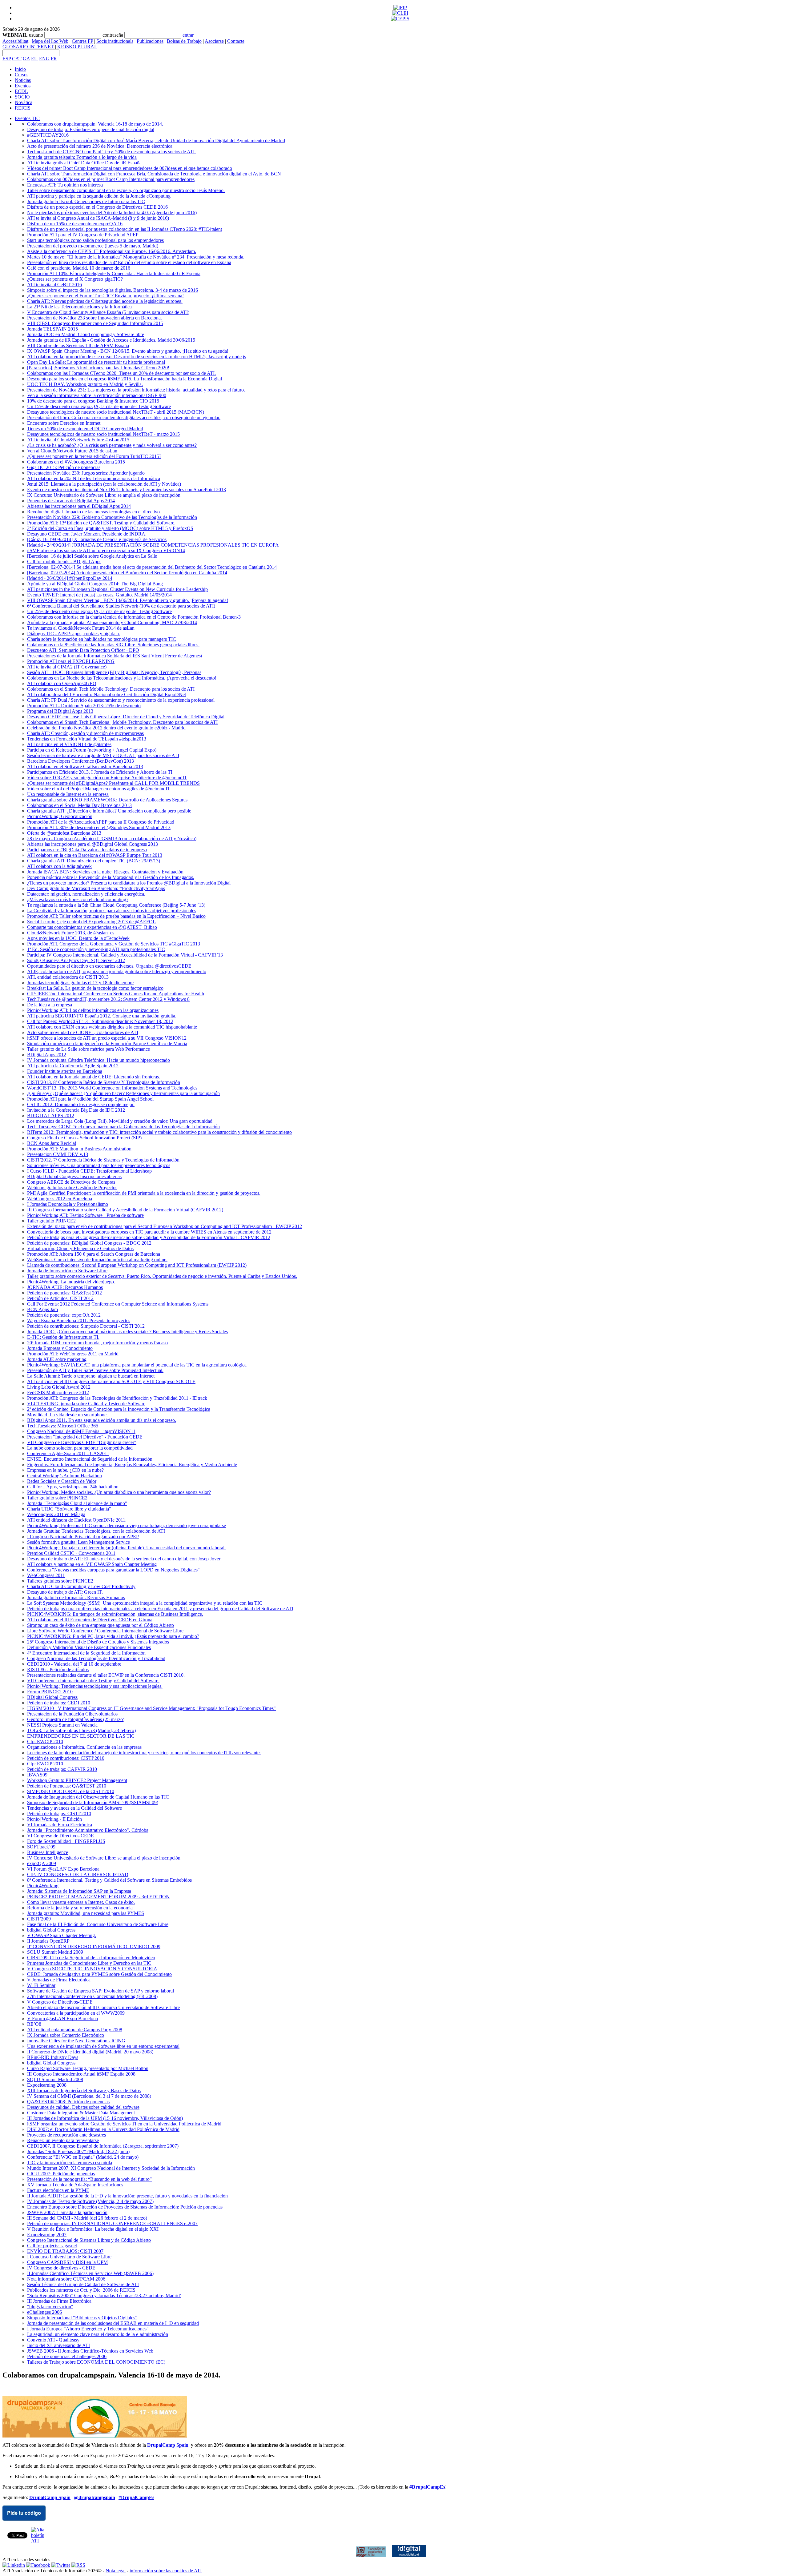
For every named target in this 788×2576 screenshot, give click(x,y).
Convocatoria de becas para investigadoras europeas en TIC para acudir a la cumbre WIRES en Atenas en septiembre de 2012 (149, 1232)
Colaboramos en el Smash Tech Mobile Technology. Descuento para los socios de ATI (111, 689)
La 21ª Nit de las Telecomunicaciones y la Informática (79, 307)
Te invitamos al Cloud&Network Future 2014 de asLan (81, 628)
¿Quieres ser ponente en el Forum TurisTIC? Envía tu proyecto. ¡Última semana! (105, 296)
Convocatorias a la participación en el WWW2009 (76, 2013)
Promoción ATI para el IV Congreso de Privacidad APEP (83, 235)
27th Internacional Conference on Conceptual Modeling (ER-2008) (92, 1996)
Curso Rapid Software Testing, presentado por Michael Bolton (88, 2068)
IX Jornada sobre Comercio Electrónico (66, 2035)
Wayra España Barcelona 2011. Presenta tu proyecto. (78, 1320)
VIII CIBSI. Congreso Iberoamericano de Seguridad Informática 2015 (95, 323)
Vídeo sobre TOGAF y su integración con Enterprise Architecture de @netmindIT (107, 778)
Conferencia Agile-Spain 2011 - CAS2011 (68, 1453)
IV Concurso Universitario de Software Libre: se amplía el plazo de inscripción (104, 1858)
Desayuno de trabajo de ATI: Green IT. (65, 1592)
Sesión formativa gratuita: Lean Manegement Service (78, 1542)
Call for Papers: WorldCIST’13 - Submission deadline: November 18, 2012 (100, 1021)
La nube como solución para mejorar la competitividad (80, 1448)
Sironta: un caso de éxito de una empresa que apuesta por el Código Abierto (101, 1625)
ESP (7, 59)
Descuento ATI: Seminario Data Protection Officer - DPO (83, 650)
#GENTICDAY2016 (48, 135)
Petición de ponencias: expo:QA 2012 (64, 1315)
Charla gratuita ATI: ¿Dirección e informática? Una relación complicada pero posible (109, 811)
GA (26, 59)
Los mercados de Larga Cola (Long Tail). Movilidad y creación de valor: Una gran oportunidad (120, 1121)
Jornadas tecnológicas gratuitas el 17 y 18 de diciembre (80, 983)
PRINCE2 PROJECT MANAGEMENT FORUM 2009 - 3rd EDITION (98, 1897)
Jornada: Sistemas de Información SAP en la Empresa (79, 1891)
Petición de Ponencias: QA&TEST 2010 (67, 1786)
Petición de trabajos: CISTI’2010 (59, 1814)
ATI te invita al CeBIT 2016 (54, 285)
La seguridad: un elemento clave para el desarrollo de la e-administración (98, 2334)
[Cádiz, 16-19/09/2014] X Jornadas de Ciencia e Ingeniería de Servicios (97, 539)
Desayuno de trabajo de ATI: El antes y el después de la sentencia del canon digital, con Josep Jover (124, 1559)
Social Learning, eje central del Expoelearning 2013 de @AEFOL (91, 922)
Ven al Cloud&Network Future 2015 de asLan (72, 451)
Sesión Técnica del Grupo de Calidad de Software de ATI (83, 2284)
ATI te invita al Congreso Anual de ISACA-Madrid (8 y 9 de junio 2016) (98, 218)
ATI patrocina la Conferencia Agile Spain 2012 (73, 1066)
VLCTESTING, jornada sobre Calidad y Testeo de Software (86, 1404)
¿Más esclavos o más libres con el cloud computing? (78, 899)
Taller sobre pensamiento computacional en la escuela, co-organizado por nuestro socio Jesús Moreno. (126, 190)
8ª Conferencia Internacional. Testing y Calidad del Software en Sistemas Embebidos (109, 1880)
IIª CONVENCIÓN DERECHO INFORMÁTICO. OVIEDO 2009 (94, 1946)
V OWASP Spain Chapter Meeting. (62, 1935)
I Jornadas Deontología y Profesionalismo (68, 1204)
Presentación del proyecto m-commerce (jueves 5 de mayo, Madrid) (93, 246)
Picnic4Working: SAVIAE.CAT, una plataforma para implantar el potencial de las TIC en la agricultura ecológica (137, 1365)
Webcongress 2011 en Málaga (56, 1514)
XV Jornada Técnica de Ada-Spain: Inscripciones (75, 2185)
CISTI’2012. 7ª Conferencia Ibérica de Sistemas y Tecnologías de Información (103, 1160)
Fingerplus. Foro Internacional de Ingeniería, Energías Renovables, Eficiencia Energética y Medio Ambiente (132, 1465)
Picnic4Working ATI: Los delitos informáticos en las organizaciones (93, 1010)
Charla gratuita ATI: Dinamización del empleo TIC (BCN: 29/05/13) (94, 861)
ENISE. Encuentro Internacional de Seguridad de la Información (90, 1459)
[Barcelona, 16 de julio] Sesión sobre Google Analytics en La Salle (92, 556)
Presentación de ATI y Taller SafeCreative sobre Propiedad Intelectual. (95, 1370)
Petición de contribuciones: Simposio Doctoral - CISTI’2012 (86, 1326)
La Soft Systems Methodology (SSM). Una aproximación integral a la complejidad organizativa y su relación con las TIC (145, 1603)
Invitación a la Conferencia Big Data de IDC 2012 (76, 1110)
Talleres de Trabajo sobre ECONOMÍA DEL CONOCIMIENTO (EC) (96, 2362)
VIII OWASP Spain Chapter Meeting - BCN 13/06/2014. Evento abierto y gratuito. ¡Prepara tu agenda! (128, 600)
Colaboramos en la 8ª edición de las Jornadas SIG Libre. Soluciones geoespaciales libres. (113, 645)
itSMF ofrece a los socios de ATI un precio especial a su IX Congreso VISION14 (106, 550)
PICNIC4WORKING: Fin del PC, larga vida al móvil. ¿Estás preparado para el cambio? (113, 1636)
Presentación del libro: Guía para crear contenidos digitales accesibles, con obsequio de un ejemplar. (124, 417)
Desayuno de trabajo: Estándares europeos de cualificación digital (91, 129)
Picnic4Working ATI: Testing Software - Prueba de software (85, 1215)
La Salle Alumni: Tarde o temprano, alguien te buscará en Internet (91, 1376)
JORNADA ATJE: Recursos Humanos (65, 1287)
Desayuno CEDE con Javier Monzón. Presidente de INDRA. (87, 534)
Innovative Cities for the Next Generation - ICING (76, 2041)
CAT (17, 59)
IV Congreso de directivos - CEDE (61, 2268)
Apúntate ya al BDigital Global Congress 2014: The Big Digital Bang (95, 584)
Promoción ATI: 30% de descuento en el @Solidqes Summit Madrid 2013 (99, 827)
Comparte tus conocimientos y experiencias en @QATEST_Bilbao (92, 927)
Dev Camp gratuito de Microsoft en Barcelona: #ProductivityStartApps (96, 888)
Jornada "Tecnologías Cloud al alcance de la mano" (77, 1503)
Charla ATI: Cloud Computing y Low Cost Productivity (81, 1586)
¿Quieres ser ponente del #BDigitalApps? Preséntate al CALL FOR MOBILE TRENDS (113, 783)
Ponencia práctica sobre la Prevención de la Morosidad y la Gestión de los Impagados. (111, 877)
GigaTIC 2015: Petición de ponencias (64, 467)
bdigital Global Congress (51, 1930)
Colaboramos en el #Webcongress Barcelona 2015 (76, 462)
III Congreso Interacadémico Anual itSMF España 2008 (81, 2074)
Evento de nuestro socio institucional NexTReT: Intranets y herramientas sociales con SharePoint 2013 (127, 490)
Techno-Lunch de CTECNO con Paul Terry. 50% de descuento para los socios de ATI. (111, 152)
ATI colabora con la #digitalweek (59, 866)
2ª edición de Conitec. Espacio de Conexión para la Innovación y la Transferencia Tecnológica (119, 1409)
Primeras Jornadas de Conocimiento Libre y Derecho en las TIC (89, 1963)
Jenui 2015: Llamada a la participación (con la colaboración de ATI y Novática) (104, 484)
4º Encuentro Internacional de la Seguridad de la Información (86, 1653)
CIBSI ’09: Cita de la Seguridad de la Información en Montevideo (91, 1958)
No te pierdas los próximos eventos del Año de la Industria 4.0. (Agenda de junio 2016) (112, 213)
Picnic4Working (43, 1886)
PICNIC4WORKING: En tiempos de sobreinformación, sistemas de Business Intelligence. (115, 1614)
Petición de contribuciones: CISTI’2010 (66, 1758)
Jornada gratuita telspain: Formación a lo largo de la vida (82, 157)
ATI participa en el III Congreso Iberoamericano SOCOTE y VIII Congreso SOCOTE (111, 1381)
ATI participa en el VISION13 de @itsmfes (69, 744)
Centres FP (82, 41)
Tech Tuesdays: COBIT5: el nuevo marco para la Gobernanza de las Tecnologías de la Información (123, 1127)
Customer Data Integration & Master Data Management (81, 2113)
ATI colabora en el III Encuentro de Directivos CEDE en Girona (90, 1620)
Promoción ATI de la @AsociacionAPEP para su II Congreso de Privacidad (101, 822)
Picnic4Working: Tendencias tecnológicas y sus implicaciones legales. (95, 1686)
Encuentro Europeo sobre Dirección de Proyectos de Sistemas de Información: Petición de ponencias (125, 2207)
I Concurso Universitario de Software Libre (69, 2257)
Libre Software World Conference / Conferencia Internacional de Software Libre (105, 1631)
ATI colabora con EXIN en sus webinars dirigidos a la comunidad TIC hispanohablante (112, 1027)
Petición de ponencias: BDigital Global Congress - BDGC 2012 (89, 1243)
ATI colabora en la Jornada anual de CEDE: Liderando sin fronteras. (94, 1077)
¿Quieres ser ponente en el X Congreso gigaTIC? (75, 279)
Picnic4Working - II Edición (54, 1819)
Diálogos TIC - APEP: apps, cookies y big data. (74, 634)
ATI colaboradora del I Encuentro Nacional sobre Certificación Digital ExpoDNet (107, 694)
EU (34, 59)
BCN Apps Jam (42, 1309)
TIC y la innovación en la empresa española (70, 2163)
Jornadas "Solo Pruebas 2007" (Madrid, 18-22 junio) (78, 2151)
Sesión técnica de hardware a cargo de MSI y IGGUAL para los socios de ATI (103, 755)
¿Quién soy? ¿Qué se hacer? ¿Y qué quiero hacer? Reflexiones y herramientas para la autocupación (123, 1093)
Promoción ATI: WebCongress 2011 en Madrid (73, 1354)
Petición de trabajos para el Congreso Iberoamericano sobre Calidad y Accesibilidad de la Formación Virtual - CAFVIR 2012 (149, 1237)
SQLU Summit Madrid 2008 (55, 2079)
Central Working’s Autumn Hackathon (64, 1476)
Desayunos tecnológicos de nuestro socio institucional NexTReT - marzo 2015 (103, 434)
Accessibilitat (15, 41)
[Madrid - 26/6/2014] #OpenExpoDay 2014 (70, 578)
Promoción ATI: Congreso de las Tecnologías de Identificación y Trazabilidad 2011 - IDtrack (117, 1398)
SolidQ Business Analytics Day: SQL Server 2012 (76, 960)
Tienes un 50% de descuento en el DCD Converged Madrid (85, 429)
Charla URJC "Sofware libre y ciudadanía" (69, 1509)
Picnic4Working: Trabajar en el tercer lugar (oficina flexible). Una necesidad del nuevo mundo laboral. (126, 1548)
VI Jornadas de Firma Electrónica (60, 1825)
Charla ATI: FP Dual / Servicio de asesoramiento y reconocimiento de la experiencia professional (121, 700)
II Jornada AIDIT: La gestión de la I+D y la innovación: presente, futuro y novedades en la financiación (127, 2196)
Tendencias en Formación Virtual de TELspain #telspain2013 (87, 739)
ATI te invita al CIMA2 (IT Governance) (67, 667)
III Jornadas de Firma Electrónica (59, 2301)
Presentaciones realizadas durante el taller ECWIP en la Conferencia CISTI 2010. (106, 1675)
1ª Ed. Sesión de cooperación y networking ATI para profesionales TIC (96, 949)
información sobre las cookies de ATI (166, 2571)
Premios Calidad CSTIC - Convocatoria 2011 (71, 1553)
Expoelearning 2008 (47, 2085)
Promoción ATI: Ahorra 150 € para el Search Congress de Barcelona (94, 1254)
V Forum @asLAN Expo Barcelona (62, 2018)
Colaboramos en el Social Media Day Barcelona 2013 (79, 805)
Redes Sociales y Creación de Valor (62, 1481)
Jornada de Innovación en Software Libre (67, 1271)
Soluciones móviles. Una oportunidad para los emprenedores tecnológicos (99, 1165)
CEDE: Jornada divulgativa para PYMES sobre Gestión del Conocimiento (99, 1974)
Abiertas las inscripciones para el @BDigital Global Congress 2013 (92, 844)
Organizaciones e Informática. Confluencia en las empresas (84, 1747)
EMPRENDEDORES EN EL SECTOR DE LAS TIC (81, 1736)
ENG (44, 59)
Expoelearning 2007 (47, 2235)
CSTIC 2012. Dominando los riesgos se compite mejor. (81, 1104)
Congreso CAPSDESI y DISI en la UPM (67, 2262)
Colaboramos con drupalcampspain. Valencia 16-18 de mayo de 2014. (95, 124)
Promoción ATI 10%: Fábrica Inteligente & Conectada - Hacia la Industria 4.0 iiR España (114, 273)
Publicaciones (150, 41)
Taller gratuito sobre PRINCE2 (57, 1498)
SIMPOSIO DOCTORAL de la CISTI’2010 (71, 1791)
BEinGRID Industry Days (53, 2057)
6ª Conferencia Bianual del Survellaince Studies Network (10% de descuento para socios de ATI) (121, 606)
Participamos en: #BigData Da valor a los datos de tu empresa (87, 850)
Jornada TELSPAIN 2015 (52, 329)
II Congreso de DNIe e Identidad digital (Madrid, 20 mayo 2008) (90, 2052)
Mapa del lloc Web (50, 41)
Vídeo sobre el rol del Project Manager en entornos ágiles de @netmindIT (99, 789)
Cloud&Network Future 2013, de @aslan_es (71, 933)
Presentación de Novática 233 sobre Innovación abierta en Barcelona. (94, 318)
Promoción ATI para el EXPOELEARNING (71, 661)
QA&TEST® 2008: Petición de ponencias (68, 2102)
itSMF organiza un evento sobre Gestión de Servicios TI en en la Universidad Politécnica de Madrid (124, 2124)
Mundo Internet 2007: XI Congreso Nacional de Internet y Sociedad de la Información (111, 2168)
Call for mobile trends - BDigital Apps (64, 562)
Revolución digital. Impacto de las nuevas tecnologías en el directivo (93, 512)
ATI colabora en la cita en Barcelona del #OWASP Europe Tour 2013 (95, 855)
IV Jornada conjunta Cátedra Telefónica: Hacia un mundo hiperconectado (98, 1060)
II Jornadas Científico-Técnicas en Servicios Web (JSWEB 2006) (90, 2273)
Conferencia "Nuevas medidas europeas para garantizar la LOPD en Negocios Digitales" (113, 1570)
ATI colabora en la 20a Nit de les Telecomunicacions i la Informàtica (94, 478)
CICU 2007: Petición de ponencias (61, 2174)
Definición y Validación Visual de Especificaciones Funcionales (89, 1647)
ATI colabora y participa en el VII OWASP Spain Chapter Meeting (92, 1564)
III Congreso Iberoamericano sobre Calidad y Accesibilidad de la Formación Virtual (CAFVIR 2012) (125, 1210)
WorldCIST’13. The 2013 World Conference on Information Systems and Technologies (112, 1088)
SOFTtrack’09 (41, 1847)
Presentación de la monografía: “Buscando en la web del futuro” (89, 2179)
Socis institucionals (115, 41)
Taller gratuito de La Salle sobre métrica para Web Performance (88, 1049)
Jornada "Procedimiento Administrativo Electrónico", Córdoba (88, 1830)
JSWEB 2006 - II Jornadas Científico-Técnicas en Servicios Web (90, 2351)
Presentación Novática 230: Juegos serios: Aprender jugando (86, 473)
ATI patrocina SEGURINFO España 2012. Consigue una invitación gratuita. (102, 1016)
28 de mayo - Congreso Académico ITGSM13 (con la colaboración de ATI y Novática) (112, 839)
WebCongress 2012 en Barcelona (60, 1199)
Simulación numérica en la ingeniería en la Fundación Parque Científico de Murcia (107, 1043)
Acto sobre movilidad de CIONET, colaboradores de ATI (83, 1032)
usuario (36, 35)
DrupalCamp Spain (168, 2445)
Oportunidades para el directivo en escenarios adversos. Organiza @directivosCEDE (109, 966)
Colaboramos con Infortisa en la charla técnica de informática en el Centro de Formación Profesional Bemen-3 (134, 617)
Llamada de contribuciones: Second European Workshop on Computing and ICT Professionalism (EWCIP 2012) (137, 1265)
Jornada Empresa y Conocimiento (60, 1348)
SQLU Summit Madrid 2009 (55, 1952)
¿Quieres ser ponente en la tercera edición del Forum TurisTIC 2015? (94, 456)
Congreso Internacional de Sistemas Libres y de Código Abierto (89, 2240)
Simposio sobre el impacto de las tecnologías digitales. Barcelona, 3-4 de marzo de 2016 (113, 290)
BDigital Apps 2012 (47, 1055)
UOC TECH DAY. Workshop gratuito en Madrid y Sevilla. (85, 384)
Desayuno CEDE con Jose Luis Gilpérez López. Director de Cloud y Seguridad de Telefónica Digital (126, 717)
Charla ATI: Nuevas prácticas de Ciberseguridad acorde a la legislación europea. (105, 301)
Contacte (236, 41)
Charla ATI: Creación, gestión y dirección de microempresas (85, 733)
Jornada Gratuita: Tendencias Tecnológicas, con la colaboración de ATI (96, 1531)
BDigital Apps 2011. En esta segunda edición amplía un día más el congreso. (102, 1420)
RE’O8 (34, 2024)
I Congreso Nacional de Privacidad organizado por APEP (83, 1537)
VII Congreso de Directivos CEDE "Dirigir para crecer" (82, 1442)
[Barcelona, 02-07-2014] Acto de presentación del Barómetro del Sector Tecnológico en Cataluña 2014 (127, 573)
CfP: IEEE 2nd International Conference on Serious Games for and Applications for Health (116, 994)
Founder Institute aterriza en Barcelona (65, 1071)
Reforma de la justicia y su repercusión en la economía (80, 1908)
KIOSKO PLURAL (77, 47)
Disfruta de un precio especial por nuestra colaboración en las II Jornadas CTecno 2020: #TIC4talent (125, 229)
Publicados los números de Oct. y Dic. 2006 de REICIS (81, 2290)
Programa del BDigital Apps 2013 (60, 711)
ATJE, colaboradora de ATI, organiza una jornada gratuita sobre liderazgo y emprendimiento (117, 971)
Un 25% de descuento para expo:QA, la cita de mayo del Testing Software (99, 611)
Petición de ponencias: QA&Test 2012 (64, 1293)
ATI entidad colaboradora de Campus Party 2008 (75, 2030)
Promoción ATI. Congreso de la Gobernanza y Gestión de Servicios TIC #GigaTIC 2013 (114, 944)
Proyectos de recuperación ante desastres (66, 2135)
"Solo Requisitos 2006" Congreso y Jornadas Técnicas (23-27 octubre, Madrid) (104, 2295)
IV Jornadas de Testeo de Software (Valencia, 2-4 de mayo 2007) (90, 2201)
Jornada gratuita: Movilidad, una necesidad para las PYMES (86, 1913)
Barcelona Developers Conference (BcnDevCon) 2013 (80, 761)
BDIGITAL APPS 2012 (51, 1115)
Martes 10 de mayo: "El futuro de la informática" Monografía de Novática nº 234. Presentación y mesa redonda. (136, 257)
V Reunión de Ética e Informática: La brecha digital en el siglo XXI (93, 2229)
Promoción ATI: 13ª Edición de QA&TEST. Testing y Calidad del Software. (101, 523)
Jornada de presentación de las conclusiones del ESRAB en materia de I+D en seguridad (113, 2323)
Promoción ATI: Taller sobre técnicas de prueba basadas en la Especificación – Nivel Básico (116, 916)
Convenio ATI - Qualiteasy (53, 2340)
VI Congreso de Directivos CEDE (60, 1836)
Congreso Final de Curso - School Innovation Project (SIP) (84, 1138)
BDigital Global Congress (52, 1697)
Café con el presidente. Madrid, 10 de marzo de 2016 (79, 268)
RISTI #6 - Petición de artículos (58, 1669)
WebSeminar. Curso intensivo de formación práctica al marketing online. (97, 1260)
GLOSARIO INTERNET (28, 47)
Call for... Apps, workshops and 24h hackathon (73, 1487)
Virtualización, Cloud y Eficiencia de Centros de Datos (80, 1248)
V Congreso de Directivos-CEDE (60, 2002)
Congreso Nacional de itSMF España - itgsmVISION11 (81, 1431)
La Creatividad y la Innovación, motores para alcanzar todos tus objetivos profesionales (112, 911)
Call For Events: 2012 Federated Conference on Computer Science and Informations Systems (118, 1304)
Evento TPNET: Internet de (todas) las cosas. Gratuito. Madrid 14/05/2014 (99, 595)
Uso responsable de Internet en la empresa (68, 794)
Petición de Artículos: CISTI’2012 (60, 1298)
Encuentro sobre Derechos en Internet (64, 423)
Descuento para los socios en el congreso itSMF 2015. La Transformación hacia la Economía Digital (125, 379)
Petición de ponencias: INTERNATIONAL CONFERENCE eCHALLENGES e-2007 (112, 2223)
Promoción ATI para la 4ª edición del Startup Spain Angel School (90, 1099)
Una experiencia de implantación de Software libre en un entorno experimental (103, 2046)
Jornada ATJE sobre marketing (57, 1359)
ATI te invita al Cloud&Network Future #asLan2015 (78, 440)
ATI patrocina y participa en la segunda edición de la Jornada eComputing (99, 196)
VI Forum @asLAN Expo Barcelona (63, 1869)
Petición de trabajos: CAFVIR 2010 (62, 1769)
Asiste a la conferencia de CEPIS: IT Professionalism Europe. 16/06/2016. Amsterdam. (112, 251)
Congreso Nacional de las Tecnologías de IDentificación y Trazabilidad (96, 1658)
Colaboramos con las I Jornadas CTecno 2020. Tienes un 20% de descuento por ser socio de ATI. (121, 373)
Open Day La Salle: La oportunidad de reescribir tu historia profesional (96, 362)
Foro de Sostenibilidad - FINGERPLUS (66, 1841)
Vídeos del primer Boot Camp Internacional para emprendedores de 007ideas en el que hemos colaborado (130, 168)
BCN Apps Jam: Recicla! (52, 1143)
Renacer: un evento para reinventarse (63, 2140)
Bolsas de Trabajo (184, 41)
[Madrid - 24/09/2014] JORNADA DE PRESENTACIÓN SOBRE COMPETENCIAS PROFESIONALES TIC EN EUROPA (153, 545)
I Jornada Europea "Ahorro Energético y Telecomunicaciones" (88, 2329)
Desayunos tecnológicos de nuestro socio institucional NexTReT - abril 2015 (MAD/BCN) (116, 412)
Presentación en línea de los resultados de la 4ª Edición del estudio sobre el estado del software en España (129, 262)
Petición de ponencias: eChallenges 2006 (67, 2356)
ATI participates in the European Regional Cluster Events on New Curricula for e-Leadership (117, 589)
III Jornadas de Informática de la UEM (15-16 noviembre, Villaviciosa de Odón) (105, 2118)
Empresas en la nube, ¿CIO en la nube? (65, 1470)
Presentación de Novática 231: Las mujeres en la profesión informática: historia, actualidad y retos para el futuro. (136, 390)
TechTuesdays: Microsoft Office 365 (63, 1426)
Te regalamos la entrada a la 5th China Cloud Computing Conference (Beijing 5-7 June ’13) (116, 905)
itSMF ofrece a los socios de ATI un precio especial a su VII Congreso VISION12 (107, 1038)
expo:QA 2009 (42, 1863)
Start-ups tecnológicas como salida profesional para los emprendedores (95, 240)
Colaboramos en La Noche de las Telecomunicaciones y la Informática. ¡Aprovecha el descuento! (122, 678)
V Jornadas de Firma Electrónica (59, 1980)
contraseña (113, 35)
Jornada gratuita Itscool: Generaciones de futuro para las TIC (86, 201)
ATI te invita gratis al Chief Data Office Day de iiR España (84, 163)
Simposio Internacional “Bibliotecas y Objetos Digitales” (82, 2318)
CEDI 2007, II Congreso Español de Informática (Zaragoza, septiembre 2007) (103, 2146)
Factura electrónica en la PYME (58, 2190)
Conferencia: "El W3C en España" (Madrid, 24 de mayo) (83, 2157)
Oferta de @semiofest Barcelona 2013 (64, 833)
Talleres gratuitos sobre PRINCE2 (60, 1581)
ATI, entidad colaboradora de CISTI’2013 (68, 977)
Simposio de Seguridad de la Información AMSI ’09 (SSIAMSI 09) (93, 1802)
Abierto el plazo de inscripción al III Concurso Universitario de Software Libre (103, 2007)
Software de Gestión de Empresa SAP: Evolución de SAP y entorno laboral (101, 1991)
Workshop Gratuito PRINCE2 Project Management (77, 1780)
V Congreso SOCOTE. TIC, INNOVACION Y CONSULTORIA (92, 1969)
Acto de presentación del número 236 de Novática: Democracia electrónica (100, 146)
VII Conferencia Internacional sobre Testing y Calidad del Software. (93, 1681)
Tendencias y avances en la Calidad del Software (74, 1808)
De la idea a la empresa (50, 1005)
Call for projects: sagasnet (52, 2246)
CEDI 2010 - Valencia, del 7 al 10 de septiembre (74, 1664)
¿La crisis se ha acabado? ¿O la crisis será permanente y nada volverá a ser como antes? (112, 445)
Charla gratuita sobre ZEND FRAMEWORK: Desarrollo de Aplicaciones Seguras (107, 800)
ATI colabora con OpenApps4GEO (62, 683)
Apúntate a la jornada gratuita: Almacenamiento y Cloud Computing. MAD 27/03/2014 (112, 622)
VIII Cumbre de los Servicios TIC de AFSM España (78, 345)
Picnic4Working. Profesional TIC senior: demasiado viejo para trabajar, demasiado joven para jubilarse (127, 1525)
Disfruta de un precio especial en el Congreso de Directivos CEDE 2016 (97, 207)
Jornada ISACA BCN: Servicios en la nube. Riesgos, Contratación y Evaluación (105, 872)
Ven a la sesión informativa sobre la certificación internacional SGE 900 (97, 395)
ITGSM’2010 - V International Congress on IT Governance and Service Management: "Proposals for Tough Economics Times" (151, 1708)
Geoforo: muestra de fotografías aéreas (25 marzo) (76, 1719)
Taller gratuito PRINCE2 (51, 1221)
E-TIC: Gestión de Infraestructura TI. (63, 1337)
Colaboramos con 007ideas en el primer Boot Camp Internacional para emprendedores (111, 179)
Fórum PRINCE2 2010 (50, 1692)
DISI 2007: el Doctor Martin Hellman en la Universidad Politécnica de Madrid (103, 2129)
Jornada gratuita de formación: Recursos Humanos (76, 1597)
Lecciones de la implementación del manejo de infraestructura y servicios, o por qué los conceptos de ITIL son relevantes (144, 1753)
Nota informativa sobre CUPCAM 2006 (66, 2279)
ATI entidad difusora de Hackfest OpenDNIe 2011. (77, 1520)
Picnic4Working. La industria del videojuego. (71, 1282)
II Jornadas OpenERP (48, 1941)
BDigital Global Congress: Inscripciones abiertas (74, 1176)
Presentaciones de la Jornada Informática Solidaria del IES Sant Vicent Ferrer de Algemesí (115, 656)
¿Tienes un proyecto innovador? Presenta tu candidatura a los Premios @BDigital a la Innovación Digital (129, 883)
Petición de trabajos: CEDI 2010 (59, 1703)
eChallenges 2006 (44, 2312)
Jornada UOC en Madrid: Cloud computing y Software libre (86, 334)
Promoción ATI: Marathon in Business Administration (79, 1149)
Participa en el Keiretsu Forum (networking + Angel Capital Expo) (92, 750)
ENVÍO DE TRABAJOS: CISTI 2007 (65, 2251)
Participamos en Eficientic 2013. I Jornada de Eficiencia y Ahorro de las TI (100, 772)
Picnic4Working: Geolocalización (60, 816)
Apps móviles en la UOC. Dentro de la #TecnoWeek (78, 938)
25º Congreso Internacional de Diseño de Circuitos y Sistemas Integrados (98, 1642)
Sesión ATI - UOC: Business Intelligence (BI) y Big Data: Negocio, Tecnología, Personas (114, 672)
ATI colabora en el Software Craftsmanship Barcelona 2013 (85, 766)
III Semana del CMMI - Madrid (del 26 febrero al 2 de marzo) (87, 2218)
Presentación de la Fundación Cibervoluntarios (72, 1714)
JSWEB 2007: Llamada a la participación (67, 2212)
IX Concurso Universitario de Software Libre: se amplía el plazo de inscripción (104, 495)
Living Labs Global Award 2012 (59, 1387)
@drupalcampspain (94, 2497)
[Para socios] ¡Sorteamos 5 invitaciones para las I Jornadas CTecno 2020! (98, 368)
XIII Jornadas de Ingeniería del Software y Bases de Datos (84, 2090)
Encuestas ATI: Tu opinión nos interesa (65, 185)
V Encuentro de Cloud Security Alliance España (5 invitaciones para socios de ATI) (108, 312)
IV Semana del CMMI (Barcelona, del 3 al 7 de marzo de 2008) (89, 2096)
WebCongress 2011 (46, 1575)
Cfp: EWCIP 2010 (45, 1741)
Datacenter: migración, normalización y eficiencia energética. (86, 894)
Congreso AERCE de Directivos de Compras (71, 1182)
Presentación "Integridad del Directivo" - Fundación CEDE (85, 1437)
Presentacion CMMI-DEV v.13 (58, 1154)
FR (54, 59)
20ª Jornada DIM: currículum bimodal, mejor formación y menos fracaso (97, 1343)
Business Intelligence (48, 1852)
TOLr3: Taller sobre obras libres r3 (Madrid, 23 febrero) (81, 1730)
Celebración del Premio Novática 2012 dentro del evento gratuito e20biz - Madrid (106, 728)
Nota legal (116, 2571)
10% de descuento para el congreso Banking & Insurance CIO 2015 (93, 401)
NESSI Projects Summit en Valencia (62, 1725)
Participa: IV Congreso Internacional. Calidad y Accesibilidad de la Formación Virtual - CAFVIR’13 (125, 955)
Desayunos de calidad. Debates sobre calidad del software (83, 2107)
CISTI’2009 (39, 1919)
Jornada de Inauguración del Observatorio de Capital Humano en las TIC (98, 1797)
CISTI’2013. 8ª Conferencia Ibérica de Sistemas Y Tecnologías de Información (104, 1082)
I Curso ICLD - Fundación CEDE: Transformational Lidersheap (89, 1171)
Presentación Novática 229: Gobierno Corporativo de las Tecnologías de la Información (112, 517)
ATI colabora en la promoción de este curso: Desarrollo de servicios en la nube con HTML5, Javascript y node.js (137, 357)
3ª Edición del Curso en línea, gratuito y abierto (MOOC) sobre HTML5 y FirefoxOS (110, 528)
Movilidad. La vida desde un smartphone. (67, 1415)
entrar (188, 35)
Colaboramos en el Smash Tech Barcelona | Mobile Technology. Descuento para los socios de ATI (122, 722)
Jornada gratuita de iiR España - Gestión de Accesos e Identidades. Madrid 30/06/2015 (111, 340)
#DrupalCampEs (427, 2487)
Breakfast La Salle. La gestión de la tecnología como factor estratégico (95, 988)
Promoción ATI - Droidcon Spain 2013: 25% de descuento (84, 706)
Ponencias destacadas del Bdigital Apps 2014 (71, 501)
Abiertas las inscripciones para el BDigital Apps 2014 (79, 506)
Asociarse (214, 41)
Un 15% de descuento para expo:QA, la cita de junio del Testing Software (99, 406)
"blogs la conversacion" (50, 2307)
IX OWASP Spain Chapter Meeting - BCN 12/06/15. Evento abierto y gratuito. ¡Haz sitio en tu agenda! (128, 351)
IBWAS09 (37, 1775)
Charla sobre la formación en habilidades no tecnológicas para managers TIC (102, 639)
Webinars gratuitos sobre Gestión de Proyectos (72, 1188)
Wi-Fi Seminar (41, 1985)
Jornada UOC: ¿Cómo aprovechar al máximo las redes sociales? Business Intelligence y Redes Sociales (127, 1332)
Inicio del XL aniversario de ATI (58, 2345)
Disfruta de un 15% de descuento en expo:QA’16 (75, 224)
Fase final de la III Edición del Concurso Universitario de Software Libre (98, 1924)
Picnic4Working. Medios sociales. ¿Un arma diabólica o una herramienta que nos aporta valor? (119, 1492)
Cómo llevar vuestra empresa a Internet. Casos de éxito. (81, 1902)
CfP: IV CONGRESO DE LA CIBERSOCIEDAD (78, 1874)
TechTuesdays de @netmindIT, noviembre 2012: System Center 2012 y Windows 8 (108, 999)
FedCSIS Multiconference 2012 (58, 1392)
